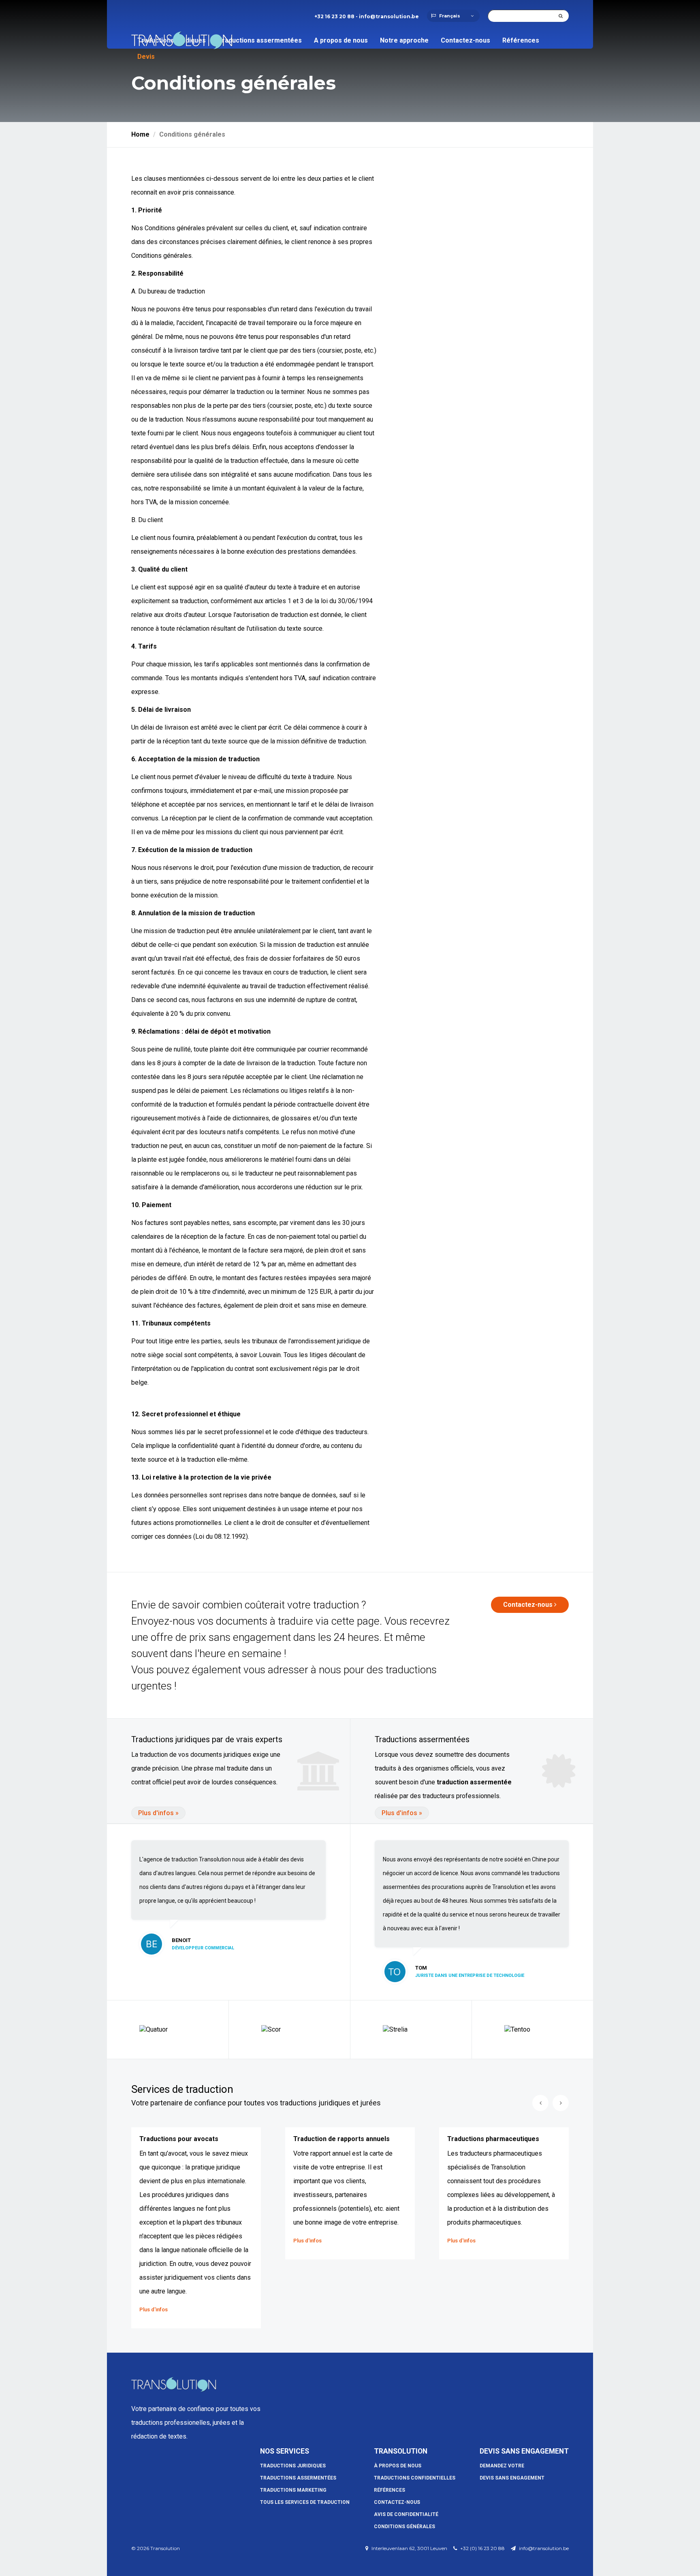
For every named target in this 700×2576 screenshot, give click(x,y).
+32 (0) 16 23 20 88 (482, 2548)
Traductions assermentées (260, 40)
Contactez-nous (465, 40)
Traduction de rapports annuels (341, 2139)
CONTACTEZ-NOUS (397, 2502)
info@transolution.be (389, 16)
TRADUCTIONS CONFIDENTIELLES (415, 2478)
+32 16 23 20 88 (334, 16)
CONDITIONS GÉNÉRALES (404, 2527)
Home (140, 134)
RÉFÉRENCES (389, 2490)
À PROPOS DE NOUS (398, 2466)
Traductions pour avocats (179, 2139)
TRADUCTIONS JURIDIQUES (293, 2466)
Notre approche (404, 40)
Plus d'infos (154, 2309)
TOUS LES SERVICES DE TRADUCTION (305, 2502)
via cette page (348, 1621)
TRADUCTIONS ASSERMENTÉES (298, 2478)
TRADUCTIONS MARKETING (293, 2490)
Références (521, 40)
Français (450, 16)
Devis (146, 57)
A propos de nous (341, 40)
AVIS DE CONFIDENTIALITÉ (406, 2514)
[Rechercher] (561, 16)
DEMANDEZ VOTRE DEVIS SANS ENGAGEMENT (512, 2467)
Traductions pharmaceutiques (493, 2139)
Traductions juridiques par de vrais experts (207, 1739)
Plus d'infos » (158, 1813)
